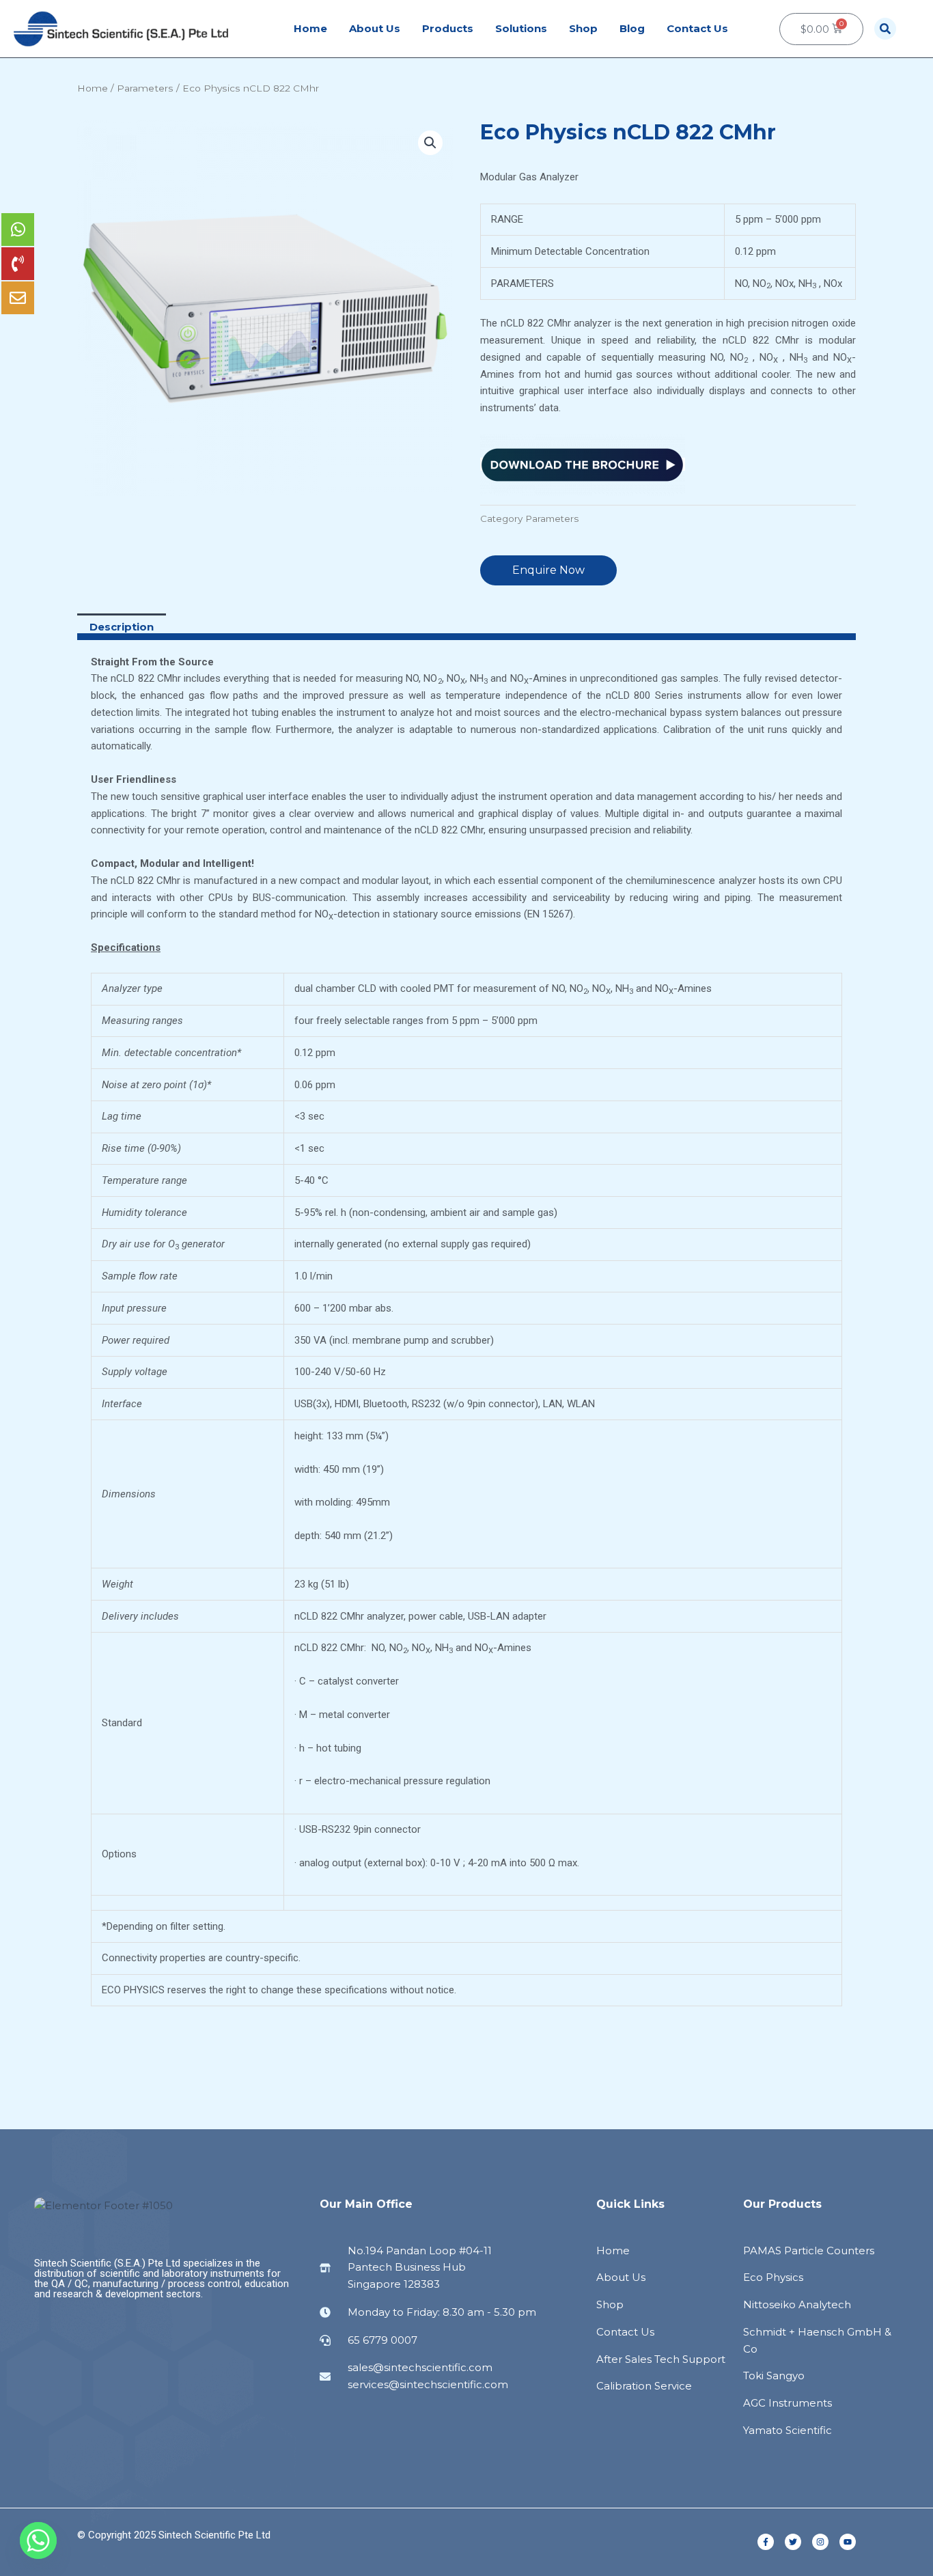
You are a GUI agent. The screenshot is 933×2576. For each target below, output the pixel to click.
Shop (583, 28)
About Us (375, 28)
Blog (632, 28)
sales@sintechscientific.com (420, 2367)
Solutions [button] (521, 28)
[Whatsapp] (38, 2540)
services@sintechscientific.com (428, 2384)
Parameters (145, 88)
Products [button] (448, 28)
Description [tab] (122, 627)
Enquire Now (548, 570)
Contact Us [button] (697, 28)
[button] (885, 29)
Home (310, 28)
